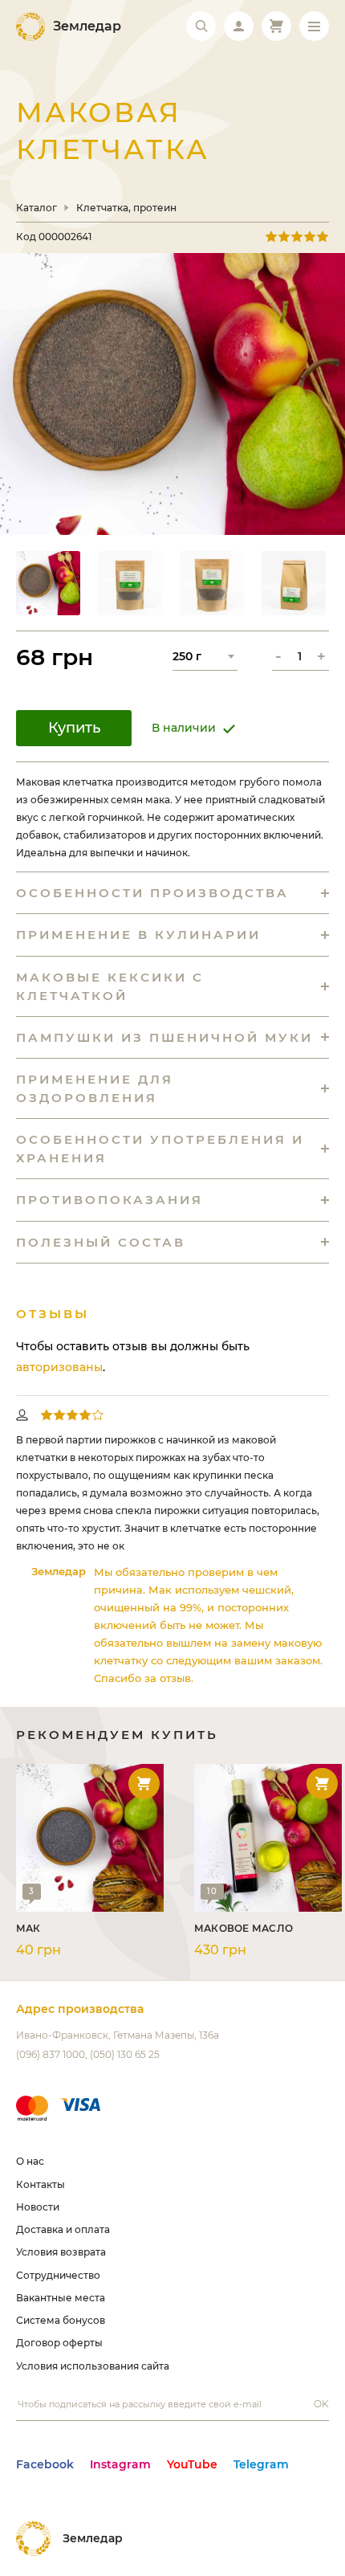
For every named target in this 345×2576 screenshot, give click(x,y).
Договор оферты (59, 2343)
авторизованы (59, 1367)
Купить (74, 728)
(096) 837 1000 (51, 2054)
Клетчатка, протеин (126, 208)
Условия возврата (61, 2252)
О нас (30, 2161)
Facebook (45, 2464)
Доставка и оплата (63, 2229)
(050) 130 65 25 (125, 2054)
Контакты (41, 2184)
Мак (28, 1928)
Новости (38, 2207)
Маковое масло (244, 1928)
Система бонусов (61, 2320)
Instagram (120, 2464)
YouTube (192, 2464)
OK (321, 2404)
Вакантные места (61, 2298)
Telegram (261, 2464)
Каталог (37, 208)
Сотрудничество (58, 2275)
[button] (48, 583)
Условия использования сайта (93, 2366)
